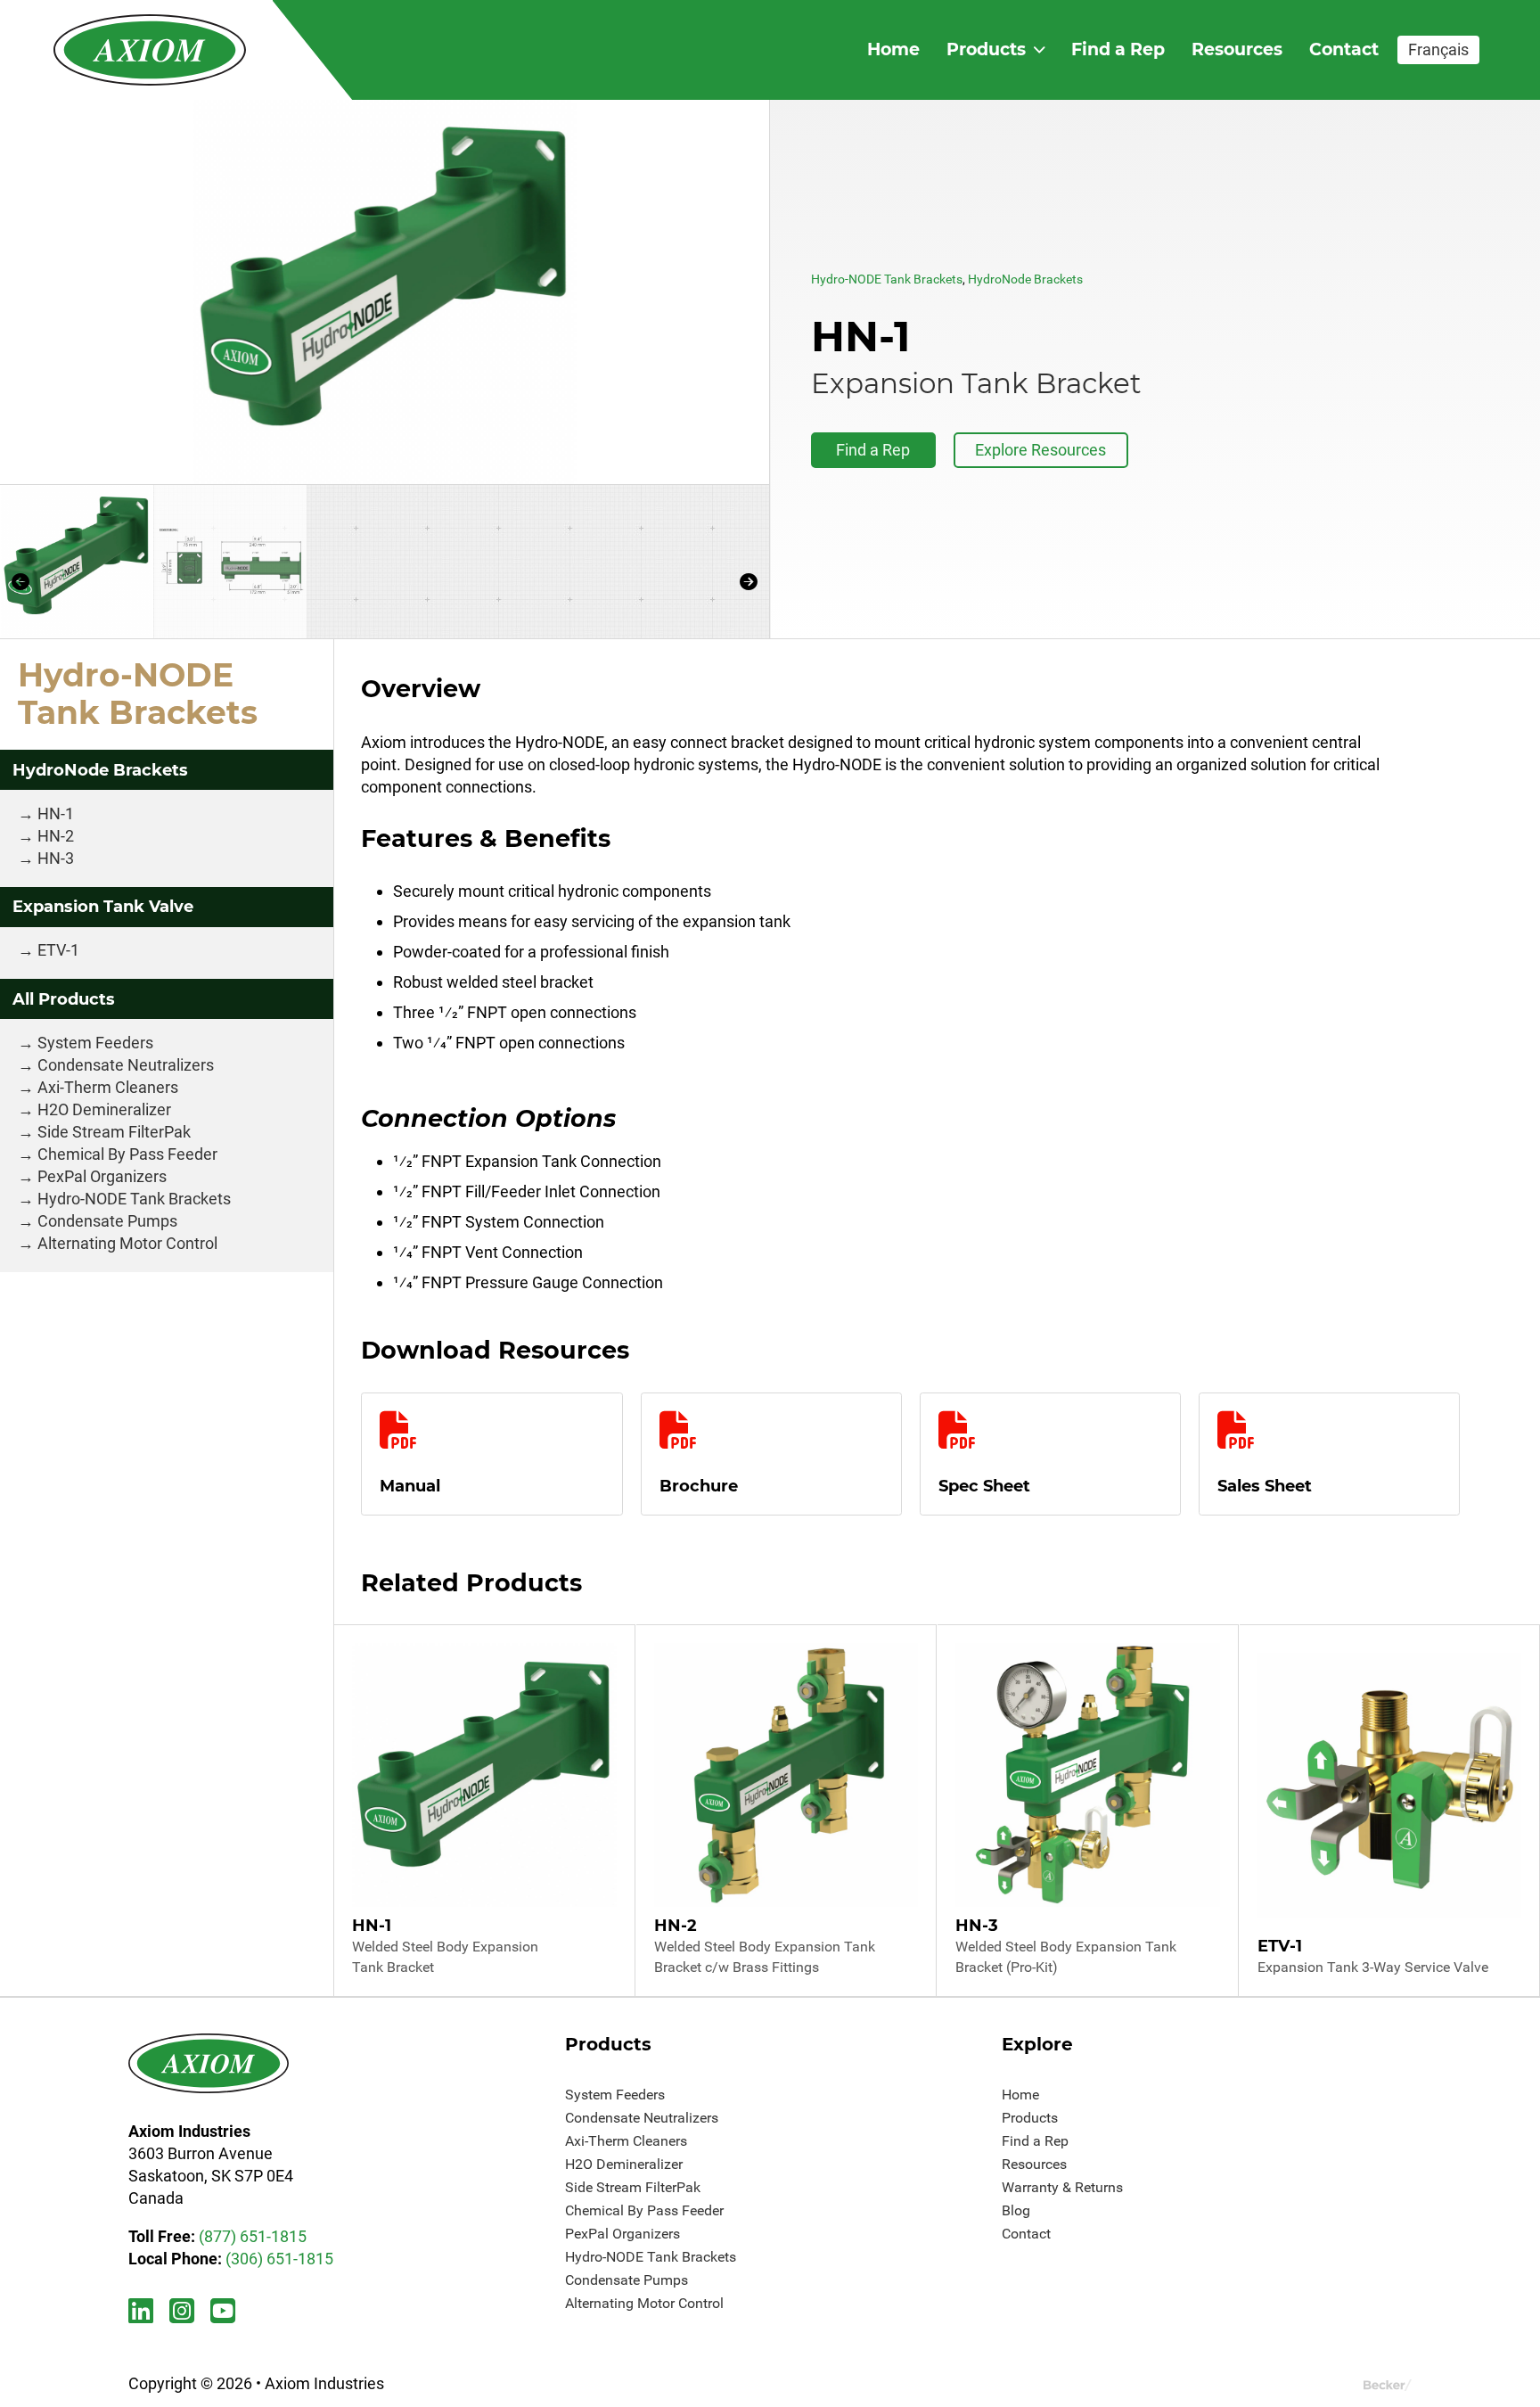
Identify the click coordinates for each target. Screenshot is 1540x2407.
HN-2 (56, 836)
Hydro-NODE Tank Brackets (887, 279)
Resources (1237, 49)
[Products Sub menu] (1039, 49)
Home (893, 49)
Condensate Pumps (107, 1221)
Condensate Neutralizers (126, 1065)
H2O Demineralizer (104, 1109)
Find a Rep (1118, 49)
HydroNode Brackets (1025, 279)
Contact (1344, 49)
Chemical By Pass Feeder (127, 1154)
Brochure (699, 1486)
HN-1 (56, 813)
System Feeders (95, 1043)
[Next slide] (749, 582)
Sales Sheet (1265, 1486)
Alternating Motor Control (127, 1243)
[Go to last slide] (20, 582)
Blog (1016, 2210)
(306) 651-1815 (279, 2259)
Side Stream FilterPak (114, 1132)
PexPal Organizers (102, 1176)
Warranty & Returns (1062, 2187)
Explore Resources (1040, 450)
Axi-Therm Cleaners (108, 1087)
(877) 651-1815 (253, 2236)
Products (986, 49)
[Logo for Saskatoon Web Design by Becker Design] (1388, 2383)
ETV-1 (58, 950)
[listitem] (385, 292)
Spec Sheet (984, 1486)
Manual (410, 1486)
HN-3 (56, 858)
